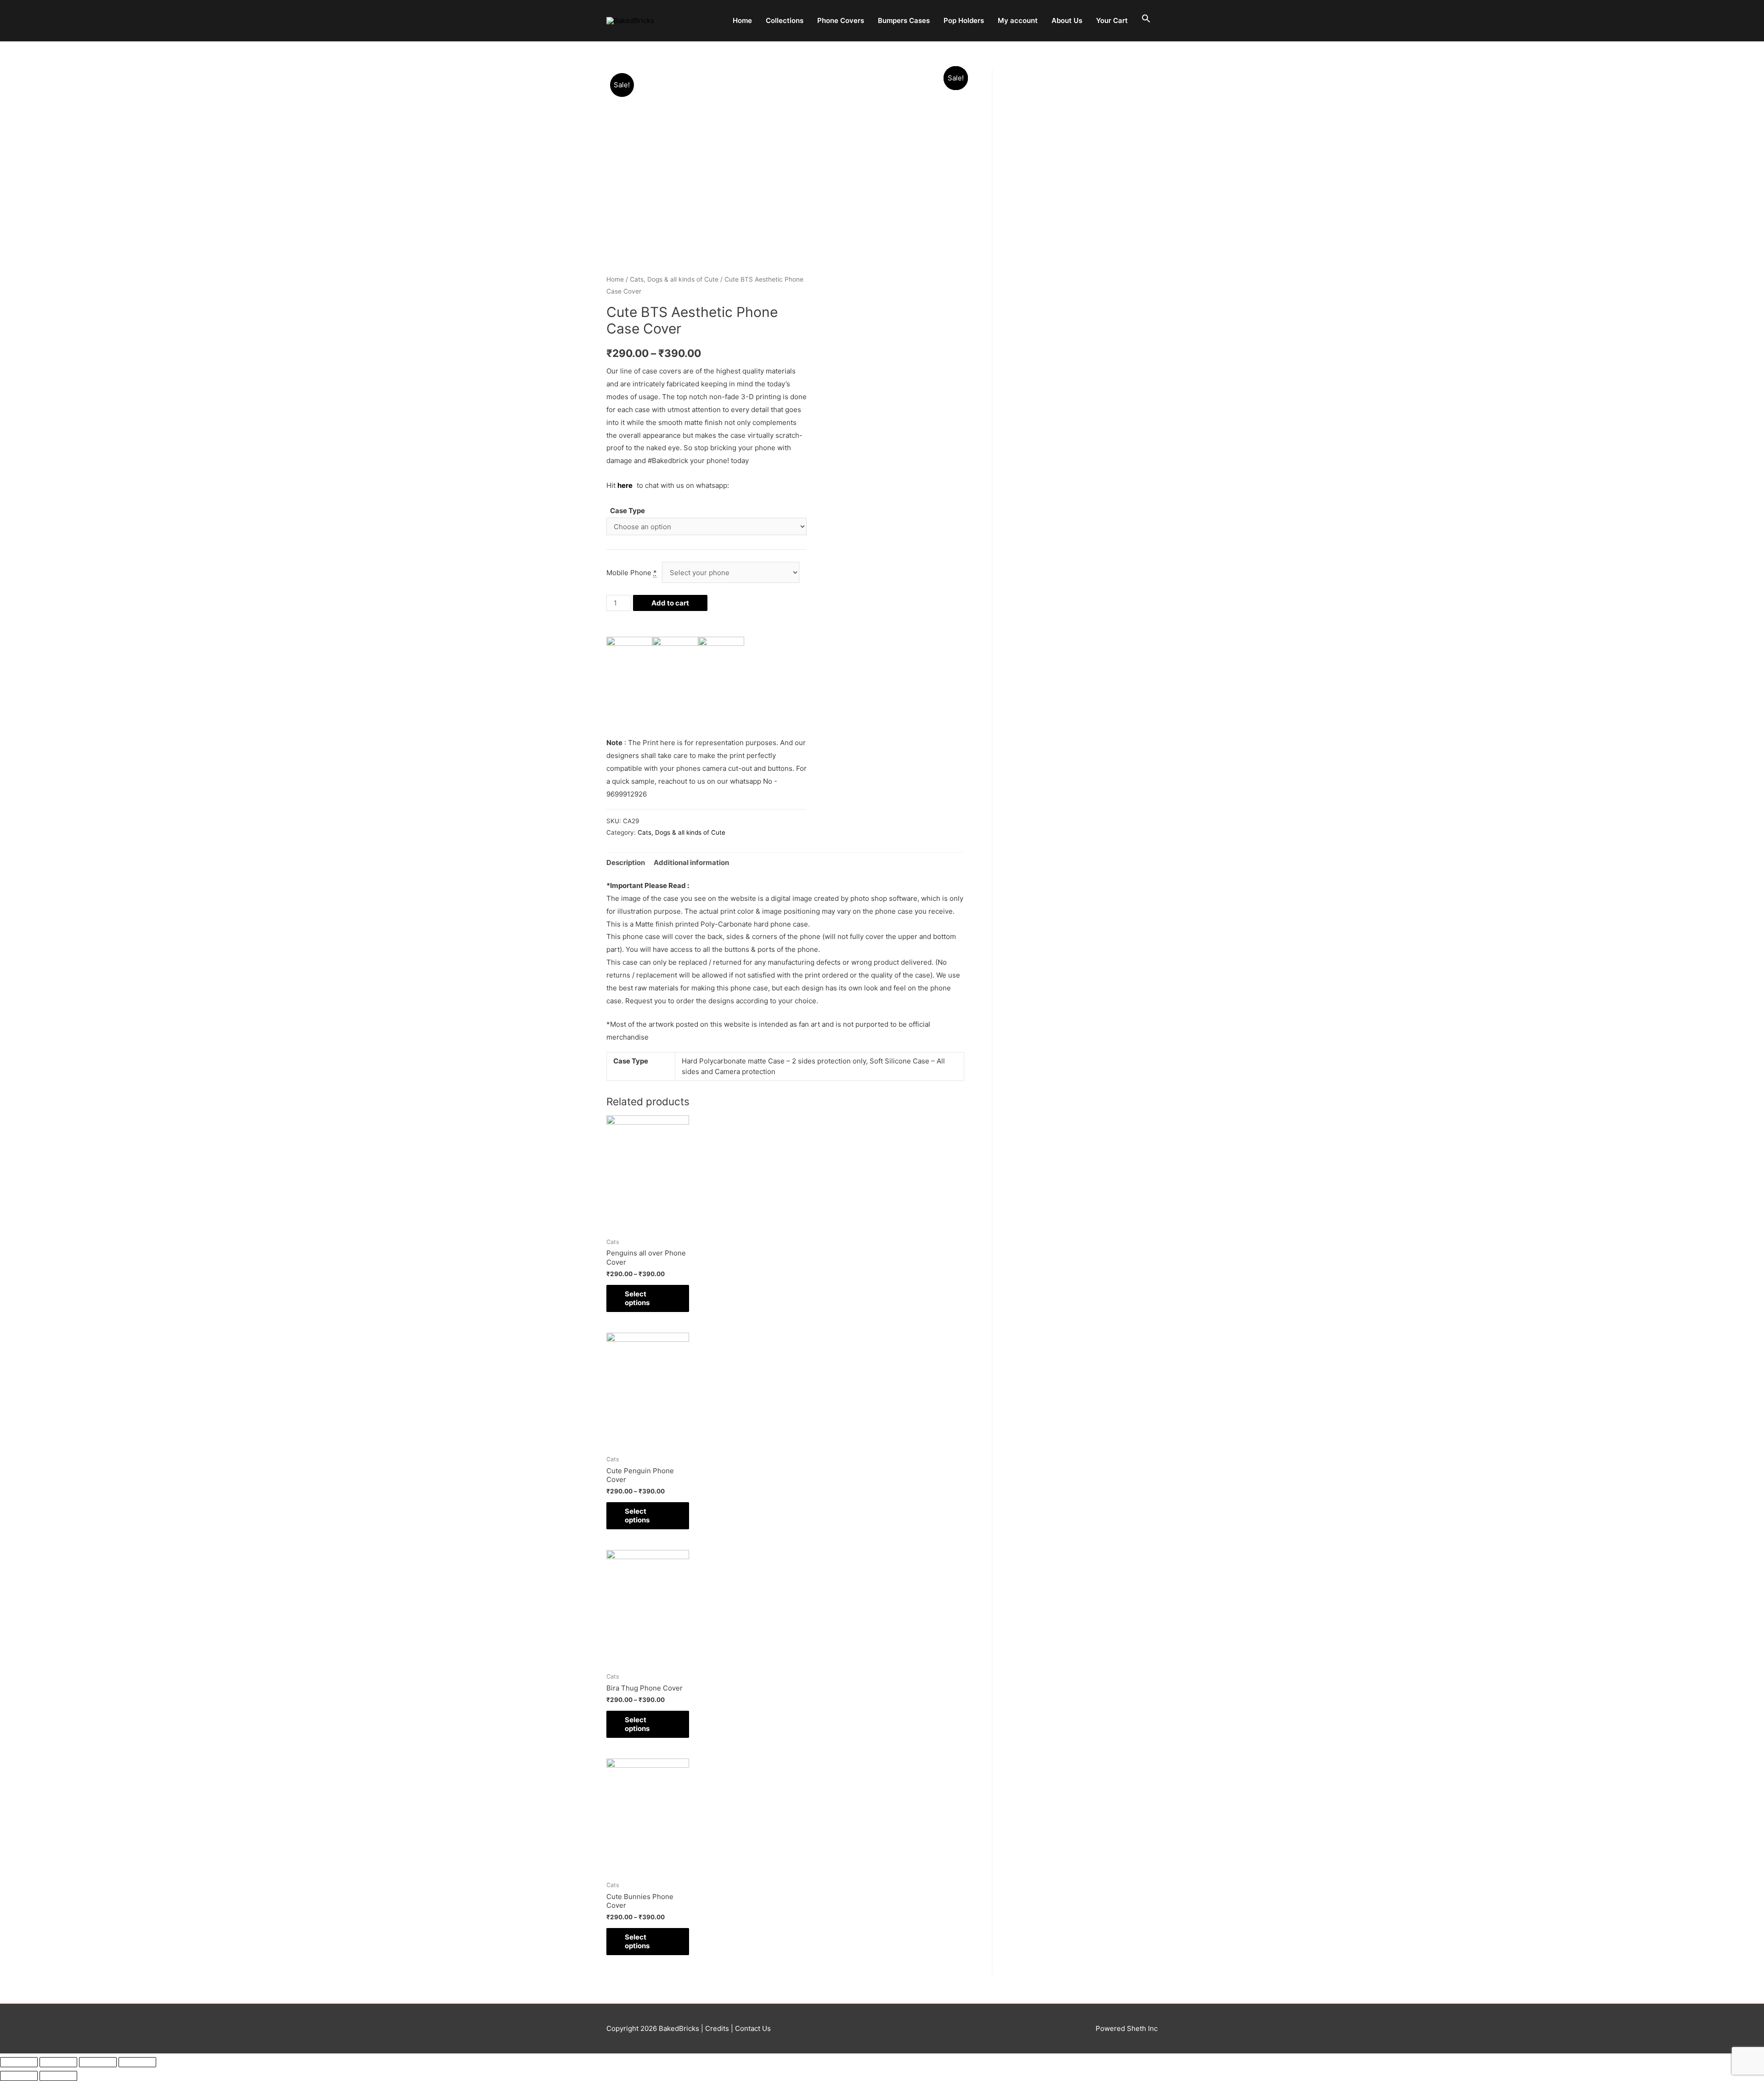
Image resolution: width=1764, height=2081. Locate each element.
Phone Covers (841, 20)
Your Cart (1112, 20)
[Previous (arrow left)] (19, 2076)
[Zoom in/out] (137, 2062)
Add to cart (670, 603)
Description (626, 862)
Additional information (691, 862)
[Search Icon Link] (1146, 19)
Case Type (628, 511)
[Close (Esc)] (19, 2062)
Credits (717, 2028)
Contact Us (752, 2028)
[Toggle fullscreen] (98, 2062)
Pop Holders (964, 20)
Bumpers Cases (904, 20)
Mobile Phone (632, 573)
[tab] (626, 862)
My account (1018, 20)
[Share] (58, 2062)
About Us (1067, 20)
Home (742, 20)
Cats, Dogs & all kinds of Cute (674, 279)
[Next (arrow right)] (58, 2076)
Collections (785, 20)
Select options (637, 1298)
